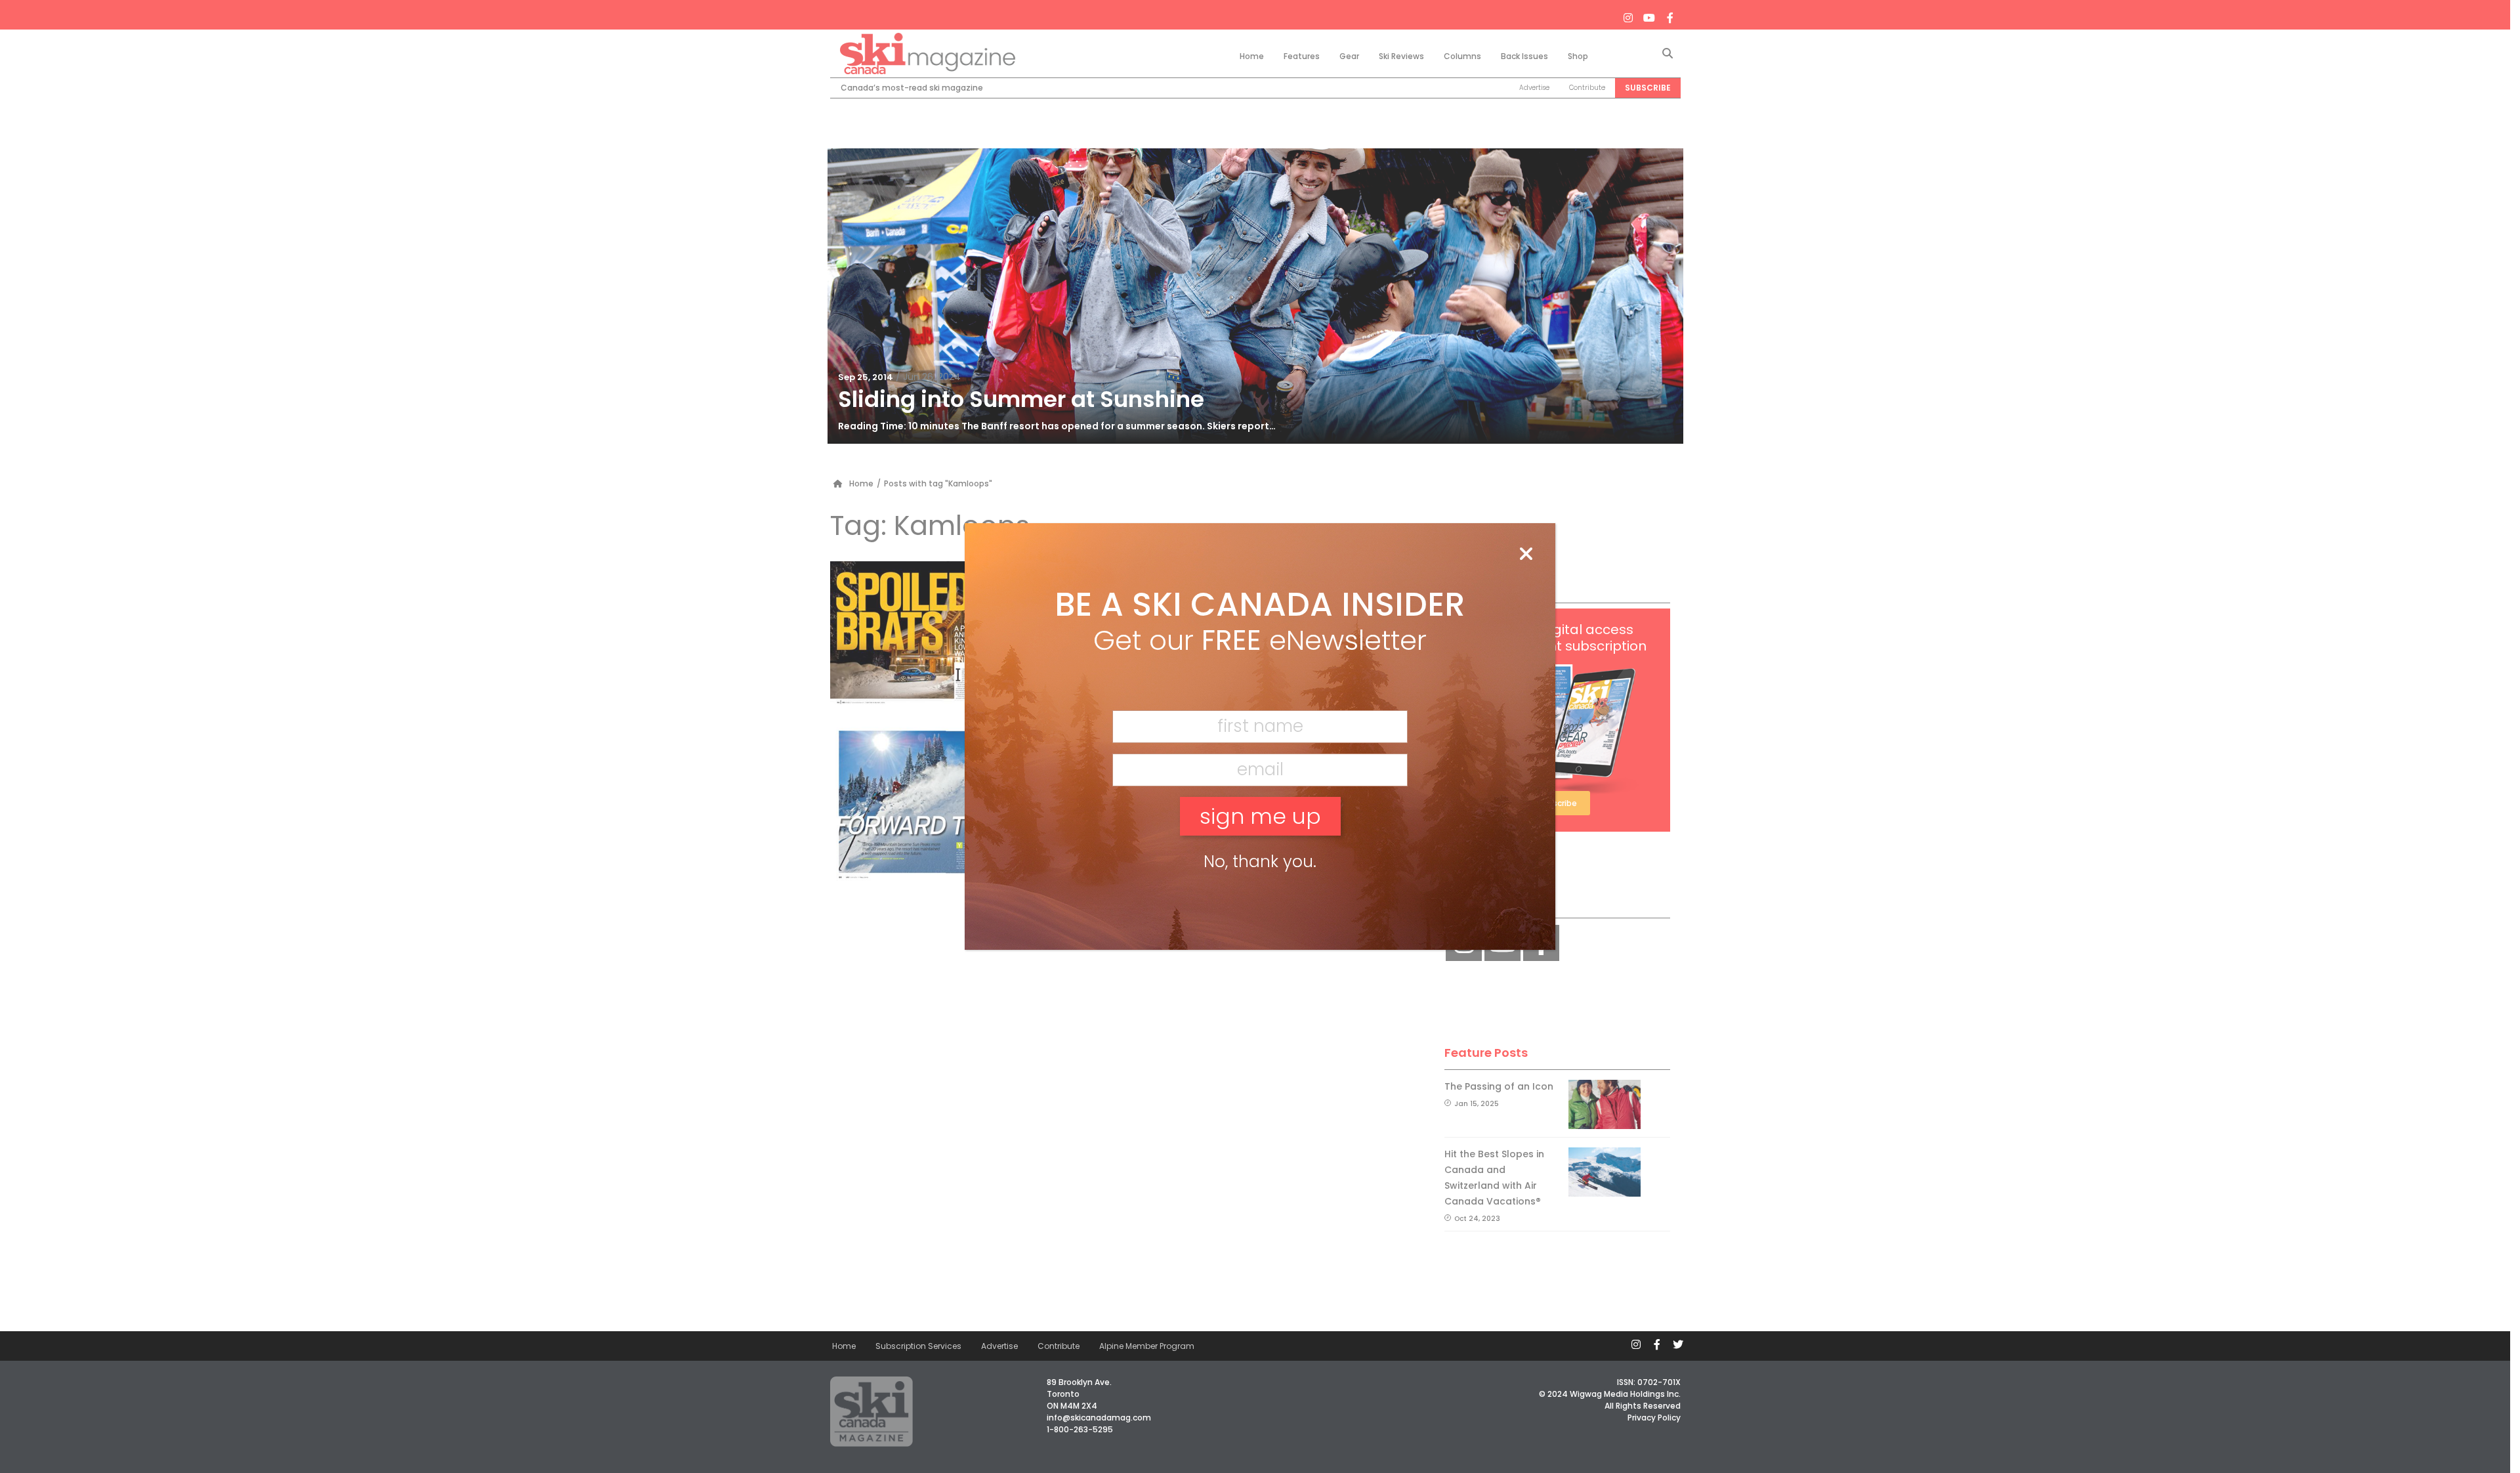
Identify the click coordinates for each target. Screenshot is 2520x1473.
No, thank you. (1260, 862)
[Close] (1526, 555)
